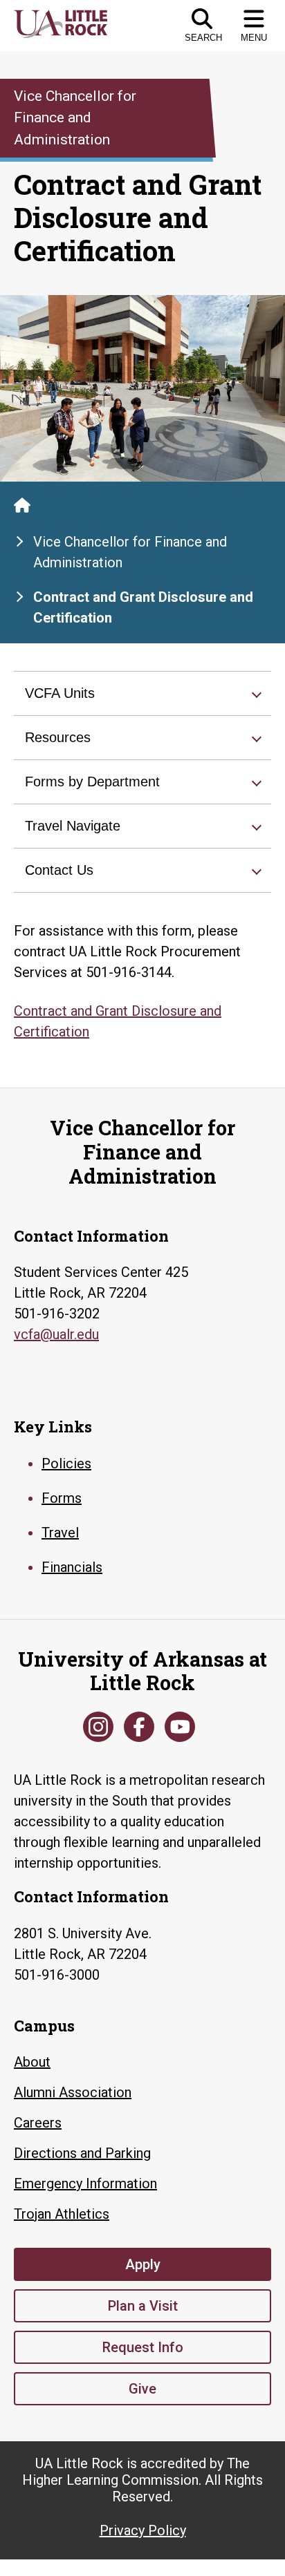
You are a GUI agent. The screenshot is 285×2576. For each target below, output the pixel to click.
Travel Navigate (73, 826)
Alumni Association (73, 2092)
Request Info (143, 2347)
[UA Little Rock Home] (22, 505)
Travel (60, 1533)
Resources (58, 737)
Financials (72, 1567)
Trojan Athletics (62, 2214)
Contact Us (59, 870)
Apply (143, 2264)
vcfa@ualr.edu (56, 1334)
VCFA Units (60, 693)
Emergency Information (85, 2184)
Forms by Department (92, 782)
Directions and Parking (82, 2153)
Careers (38, 2123)
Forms (62, 1498)
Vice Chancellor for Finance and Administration (130, 552)
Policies (66, 1464)
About (32, 2062)
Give (142, 2389)
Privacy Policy (143, 2530)
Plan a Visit (143, 2306)
